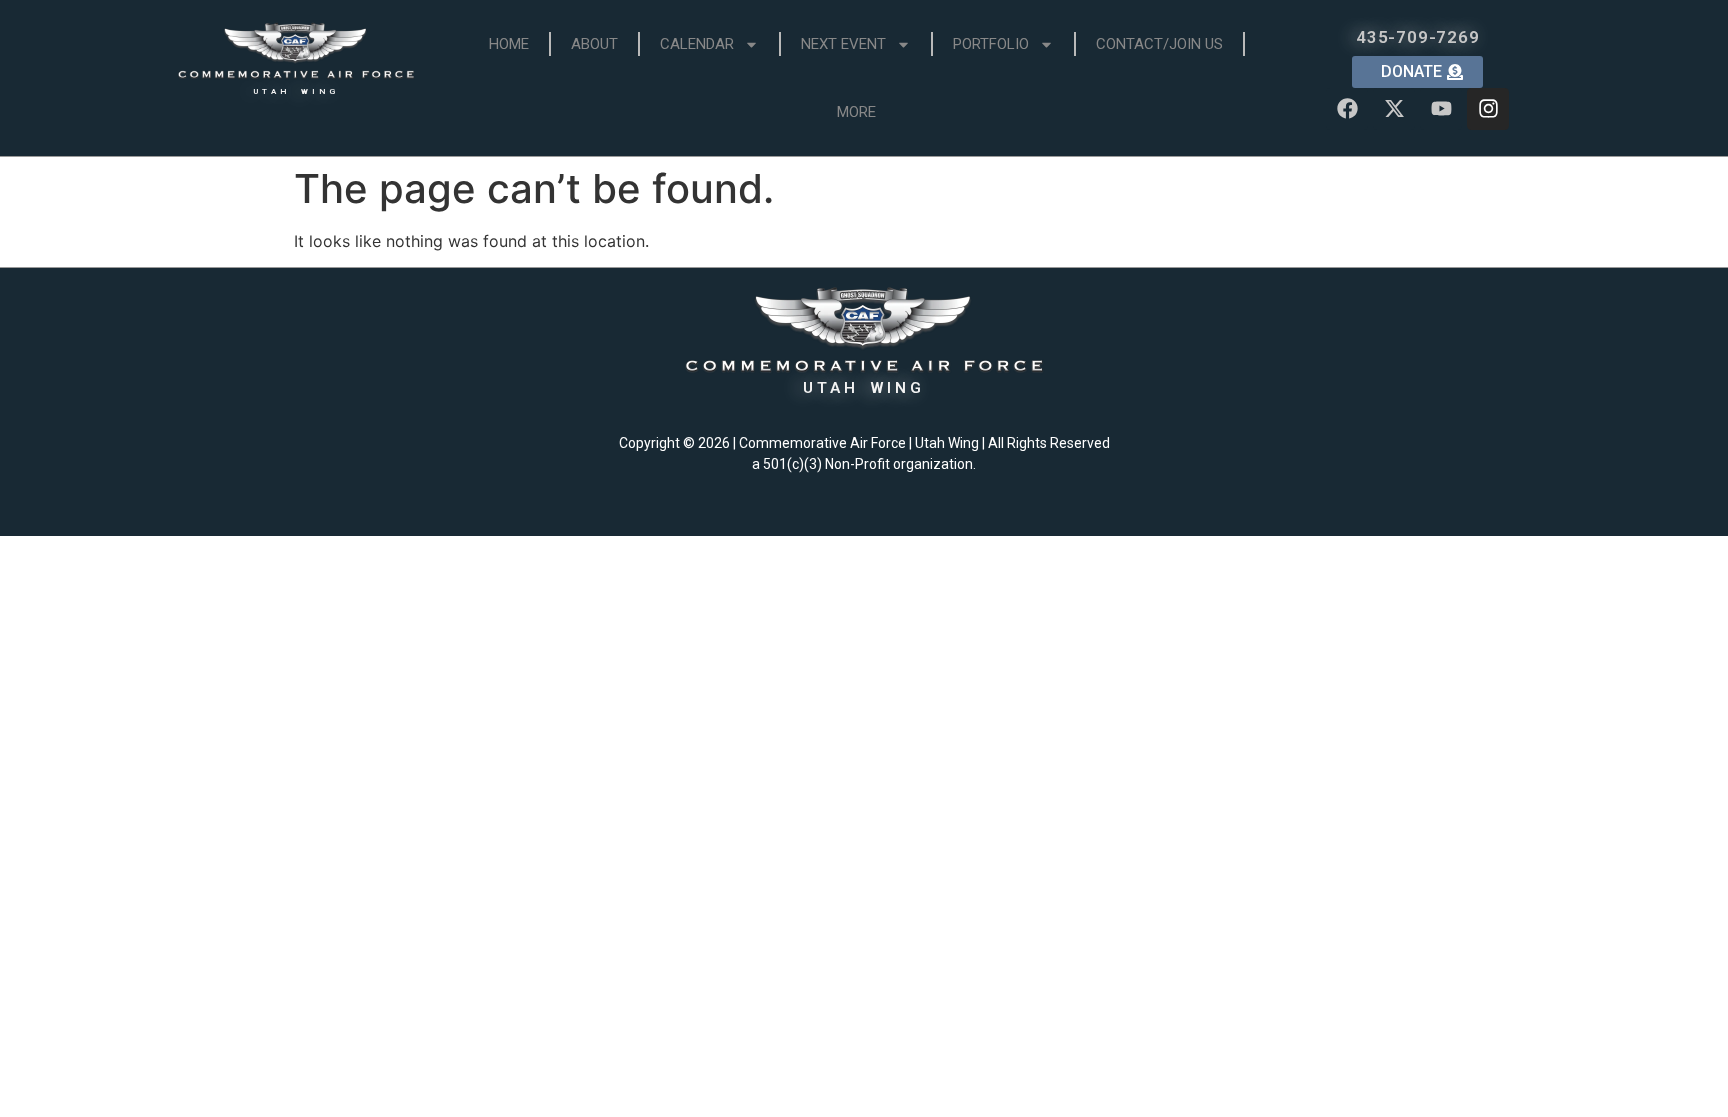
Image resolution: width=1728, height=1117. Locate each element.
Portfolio (991, 44)
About (594, 44)
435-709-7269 (1418, 37)
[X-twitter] (1394, 109)
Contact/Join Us (1159, 44)
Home (509, 44)
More (856, 112)
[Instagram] (1488, 109)
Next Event (843, 44)
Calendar (697, 44)
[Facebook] (1347, 109)
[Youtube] (1441, 109)
